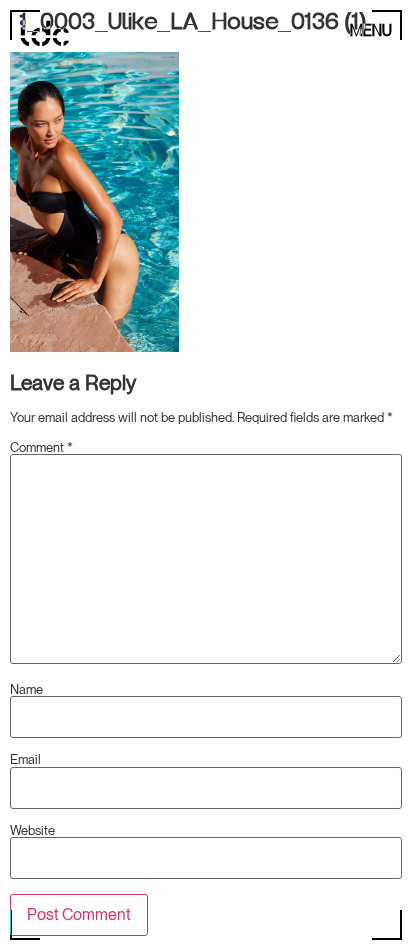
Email (25, 759)
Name (26, 689)
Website (32, 830)
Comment (41, 447)
